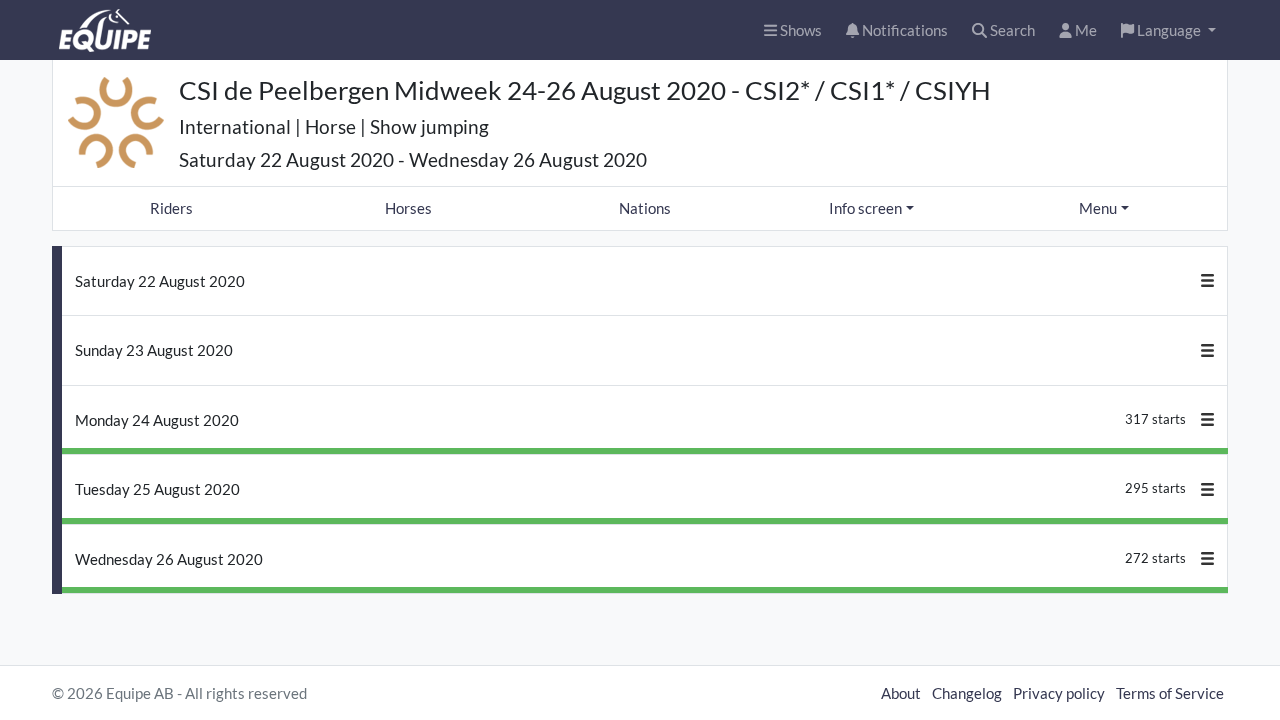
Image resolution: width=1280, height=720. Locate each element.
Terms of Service (1170, 693)
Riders (171, 208)
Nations (645, 208)
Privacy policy (1059, 693)
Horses (408, 208)
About (901, 693)
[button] (1168, 30)
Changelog (967, 693)
